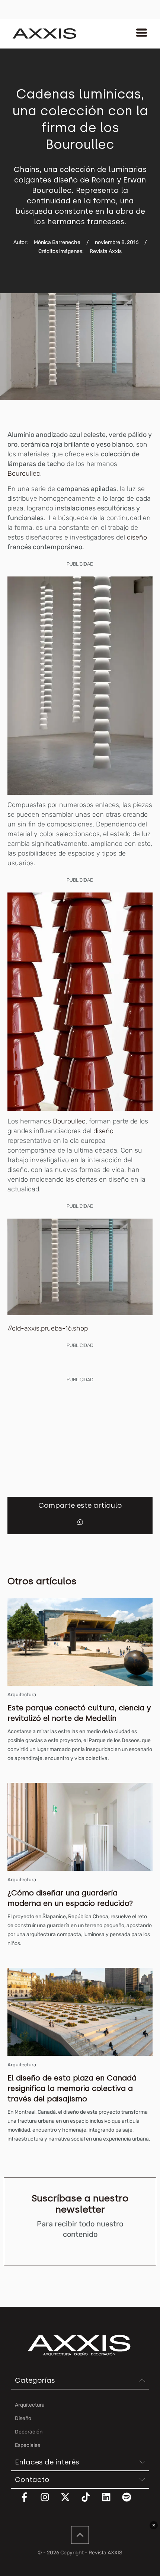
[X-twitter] (70, 2502)
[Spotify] (131, 2502)
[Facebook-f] (29, 2502)
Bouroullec (69, 1121)
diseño (137, 537)
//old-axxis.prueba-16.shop (48, 1328)
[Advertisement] (80, 1437)
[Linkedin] (111, 2502)
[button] (80, 1522)
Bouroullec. (25, 473)
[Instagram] (49, 2502)
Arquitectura (22, 1695)
